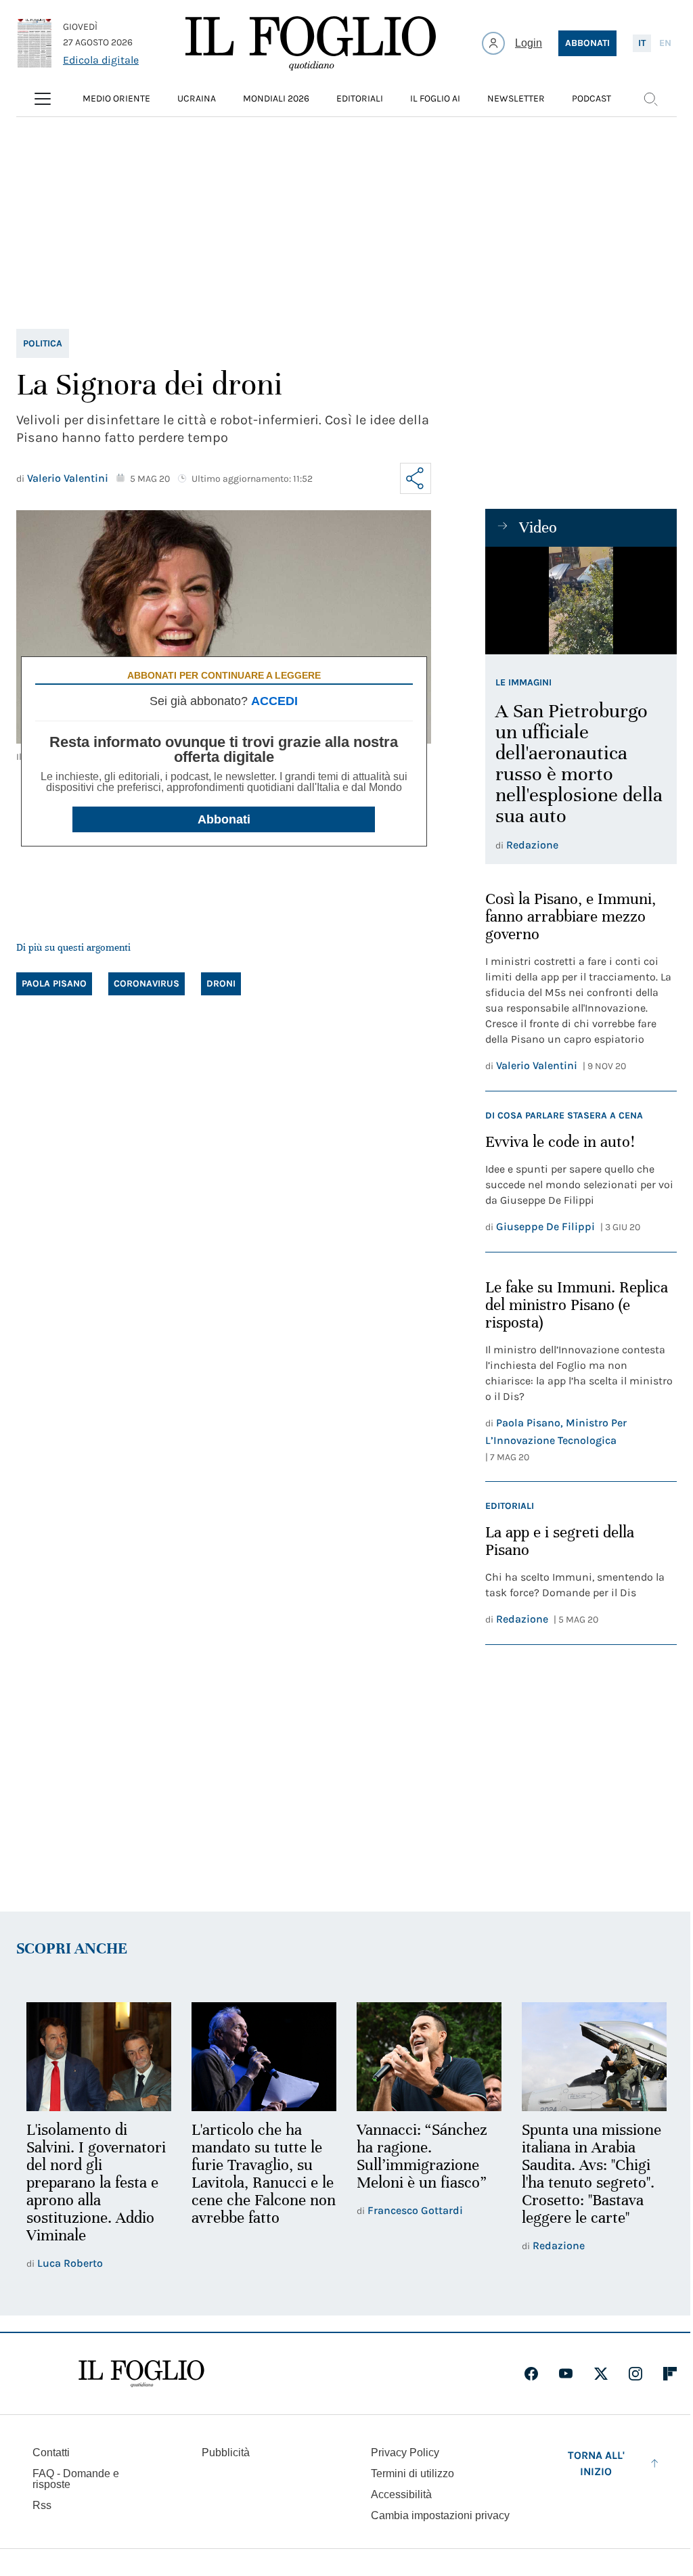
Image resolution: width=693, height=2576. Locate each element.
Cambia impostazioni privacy (440, 2516)
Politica (43, 343)
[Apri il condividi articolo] (416, 478)
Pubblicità (226, 2453)
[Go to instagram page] (635, 2374)
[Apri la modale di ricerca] (650, 99)
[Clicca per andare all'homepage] (141, 2374)
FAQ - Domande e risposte (76, 2479)
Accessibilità (401, 2494)
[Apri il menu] (43, 99)
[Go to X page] (601, 2374)
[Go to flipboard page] (670, 2374)
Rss (42, 2505)
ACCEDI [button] (274, 701)
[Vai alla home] (311, 43)
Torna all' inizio (596, 2463)
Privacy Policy (405, 2453)
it (642, 43)
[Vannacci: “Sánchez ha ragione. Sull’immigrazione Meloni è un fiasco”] (429, 2057)
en (665, 43)
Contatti (51, 2453)
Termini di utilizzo (412, 2473)
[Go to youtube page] (566, 2374)
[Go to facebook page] (531, 2374)
